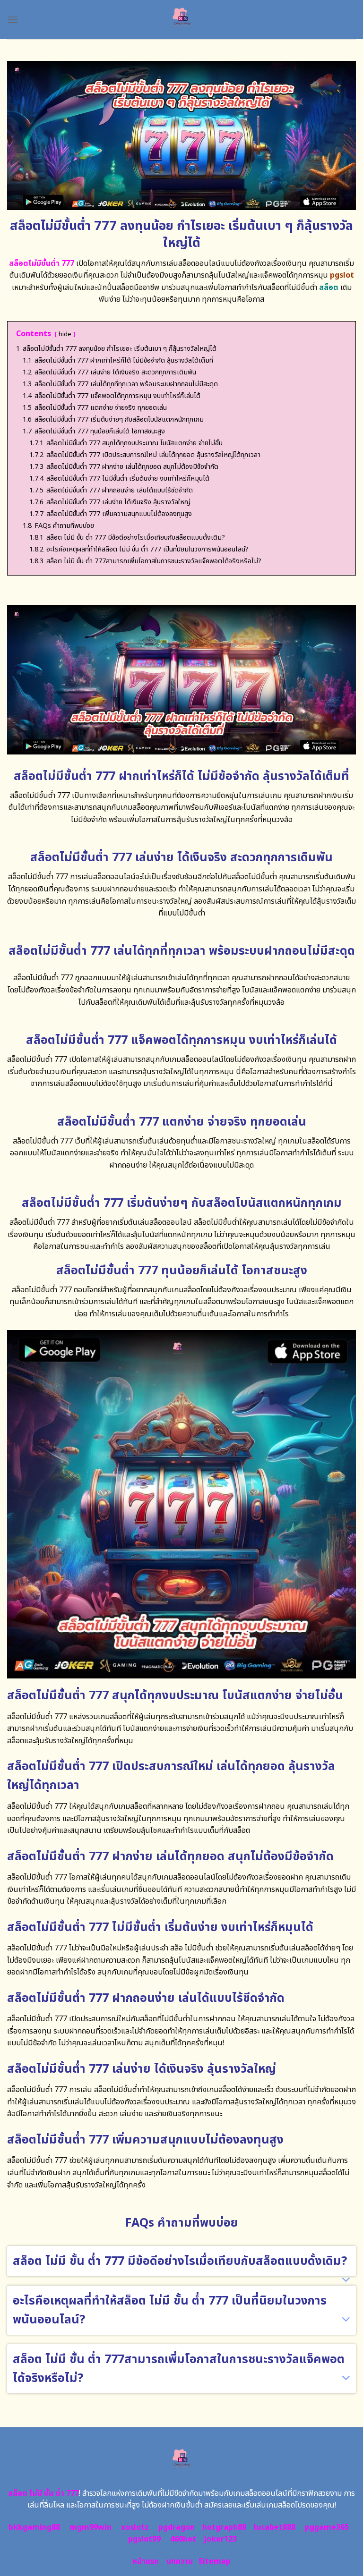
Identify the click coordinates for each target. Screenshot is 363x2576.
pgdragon (177, 2527)
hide (65, 334)
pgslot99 (144, 2539)
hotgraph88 (224, 2527)
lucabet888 (275, 2527)
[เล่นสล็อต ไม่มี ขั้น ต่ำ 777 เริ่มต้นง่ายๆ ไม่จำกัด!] (182, 20)
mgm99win (91, 2527)
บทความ (180, 2561)
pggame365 (327, 2527)
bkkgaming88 (34, 2527)
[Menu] (13, 20)
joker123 (220, 2539)
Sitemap (215, 2561)
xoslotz (135, 2527)
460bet (183, 2539)
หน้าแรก (146, 2561)
